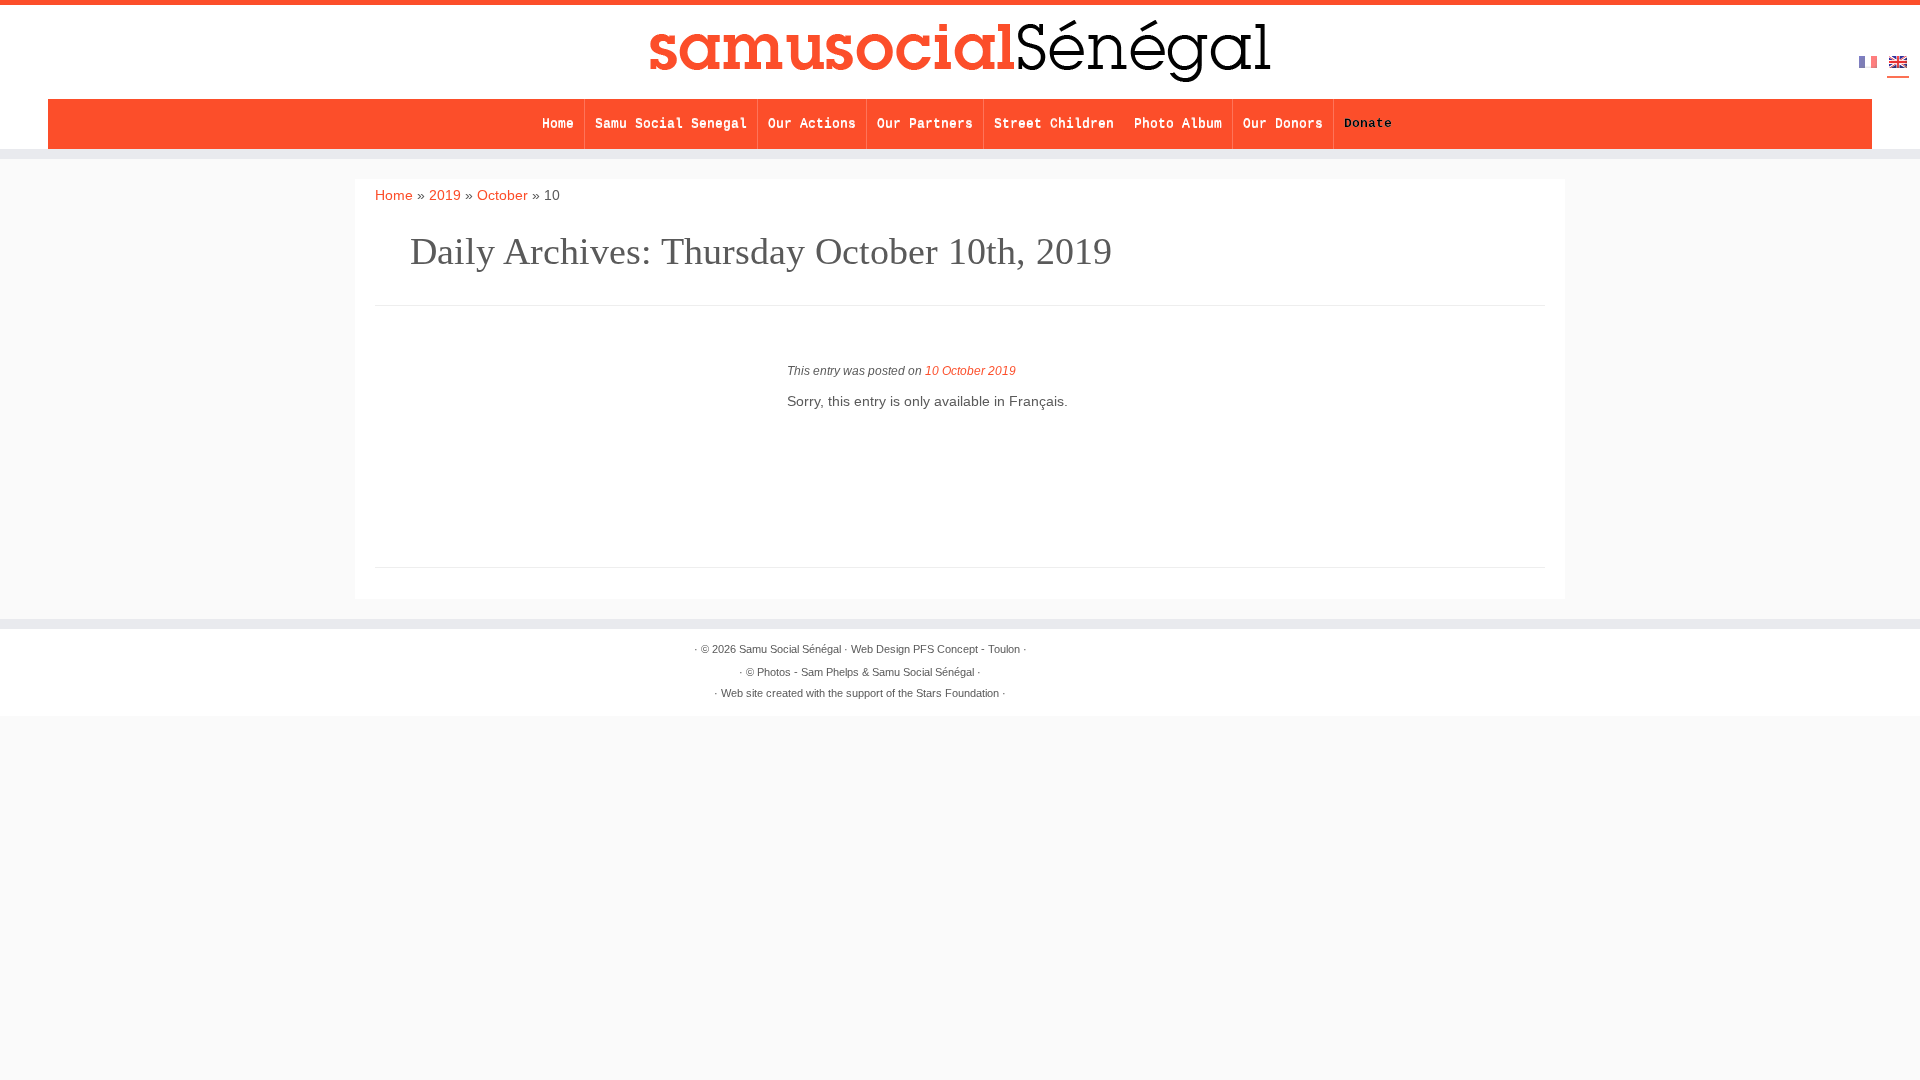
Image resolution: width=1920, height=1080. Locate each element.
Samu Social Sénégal (790, 649)
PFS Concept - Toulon (966, 649)
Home (558, 123)
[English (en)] (1898, 64)
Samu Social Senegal (671, 123)
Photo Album (1178, 123)
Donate (1368, 123)
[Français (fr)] (1868, 63)
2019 (445, 195)
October (502, 195)
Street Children (1054, 123)
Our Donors (1283, 123)
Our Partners (925, 123)
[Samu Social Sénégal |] (960, 52)
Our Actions (812, 123)
